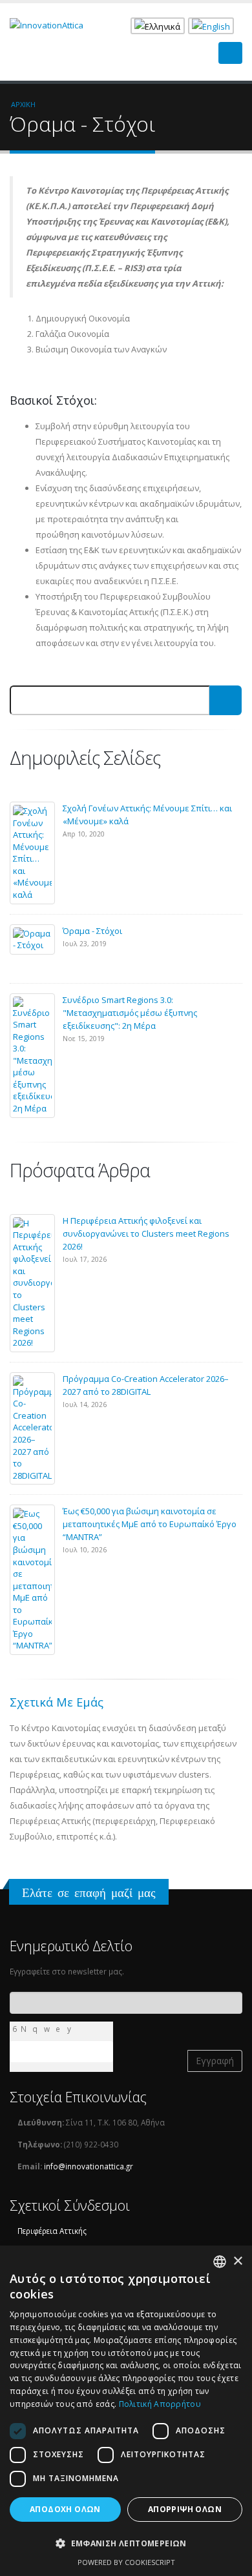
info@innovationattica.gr (89, 2166)
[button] (126, 2544)
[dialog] (126, 2411)
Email (14, 1999)
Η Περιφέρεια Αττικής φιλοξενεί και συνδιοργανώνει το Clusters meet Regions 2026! (146, 1233)
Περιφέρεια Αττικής (52, 2231)
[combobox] (220, 2262)
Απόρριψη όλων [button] (185, 2509)
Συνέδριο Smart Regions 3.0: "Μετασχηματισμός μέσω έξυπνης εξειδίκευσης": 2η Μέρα (130, 1013)
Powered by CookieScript (126, 2562)
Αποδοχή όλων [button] (65, 2509)
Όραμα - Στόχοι (92, 931)
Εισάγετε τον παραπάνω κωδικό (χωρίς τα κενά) (66, 2047)
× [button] (237, 2261)
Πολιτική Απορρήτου (160, 2404)
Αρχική (23, 104)
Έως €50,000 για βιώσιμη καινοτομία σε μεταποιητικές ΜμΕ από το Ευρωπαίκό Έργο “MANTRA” (150, 1524)
